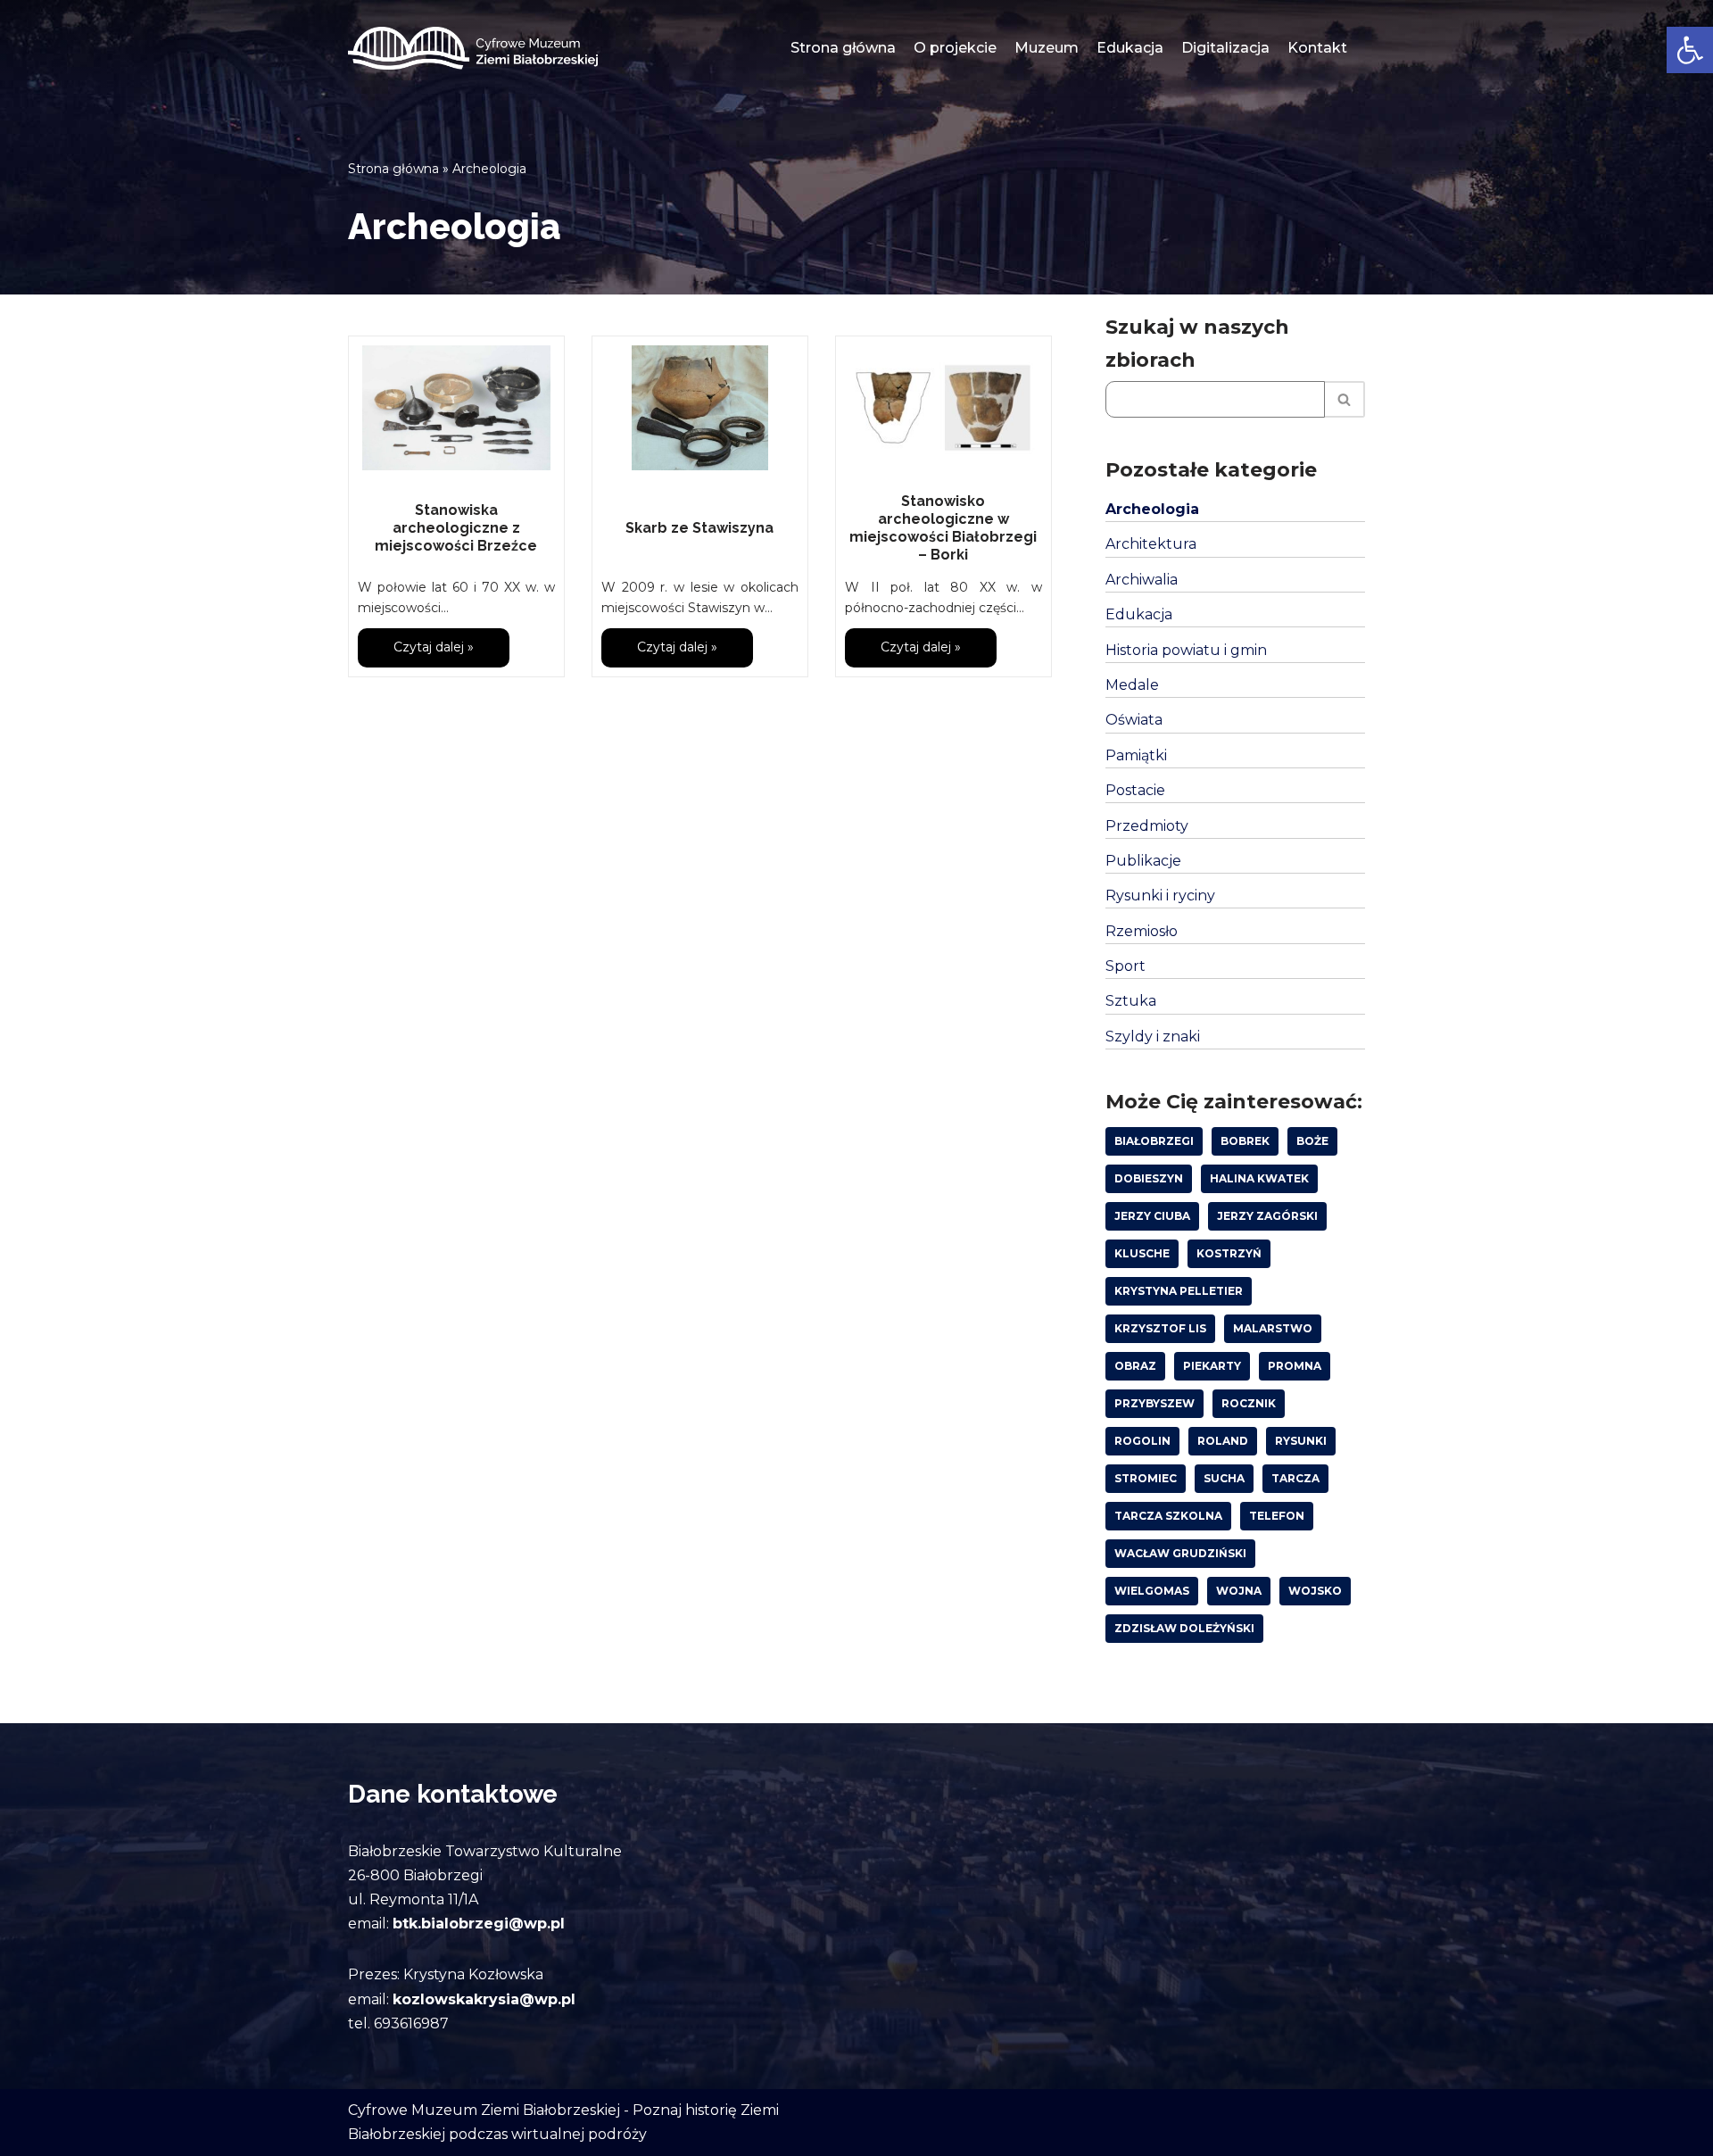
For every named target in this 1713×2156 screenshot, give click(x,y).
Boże (1312, 1141)
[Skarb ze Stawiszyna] (700, 408)
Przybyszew (1154, 1403)
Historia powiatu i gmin (1186, 650)
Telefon (1277, 1516)
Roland (1223, 1441)
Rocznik (1249, 1403)
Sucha (1224, 1478)
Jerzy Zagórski (1267, 1216)
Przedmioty (1147, 826)
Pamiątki (1136, 755)
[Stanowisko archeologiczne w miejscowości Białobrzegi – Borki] (943, 408)
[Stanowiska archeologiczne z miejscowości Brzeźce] (456, 408)
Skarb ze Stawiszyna (699, 528)
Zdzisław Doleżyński (1184, 1628)
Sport (1125, 966)
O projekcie (955, 48)
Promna (1295, 1366)
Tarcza (1295, 1478)
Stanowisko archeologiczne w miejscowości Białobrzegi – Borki (943, 528)
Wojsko (1315, 1591)
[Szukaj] (1345, 399)
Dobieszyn (1149, 1178)
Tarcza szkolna (1168, 1516)
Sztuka (1131, 1001)
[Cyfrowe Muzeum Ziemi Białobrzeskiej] (473, 48)
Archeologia (1152, 509)
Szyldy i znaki (1153, 1037)
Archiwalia (1142, 580)
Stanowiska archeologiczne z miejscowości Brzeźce (456, 528)
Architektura (1151, 544)
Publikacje (1143, 861)
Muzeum (1047, 48)
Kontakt (1317, 48)
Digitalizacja (1225, 48)
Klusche (1142, 1253)
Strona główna (843, 48)
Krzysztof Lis (1160, 1328)
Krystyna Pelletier (1179, 1291)
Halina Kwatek (1259, 1178)
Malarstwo (1273, 1328)
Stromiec (1146, 1478)
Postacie (1135, 790)
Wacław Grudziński (1180, 1553)
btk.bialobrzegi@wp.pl (479, 1924)
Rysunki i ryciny (1160, 896)
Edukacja (1130, 48)
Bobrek (1245, 1141)
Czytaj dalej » (416, 653)
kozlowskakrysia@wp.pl (484, 1999)
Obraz (1135, 1366)
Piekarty (1212, 1366)
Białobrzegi (1154, 1141)
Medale (1132, 685)
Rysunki (1301, 1441)
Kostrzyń (1229, 1253)
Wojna (1239, 1591)
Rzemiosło (1142, 931)
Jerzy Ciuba (1152, 1216)
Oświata (1134, 720)
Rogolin (1142, 1441)
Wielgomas (1152, 1591)
